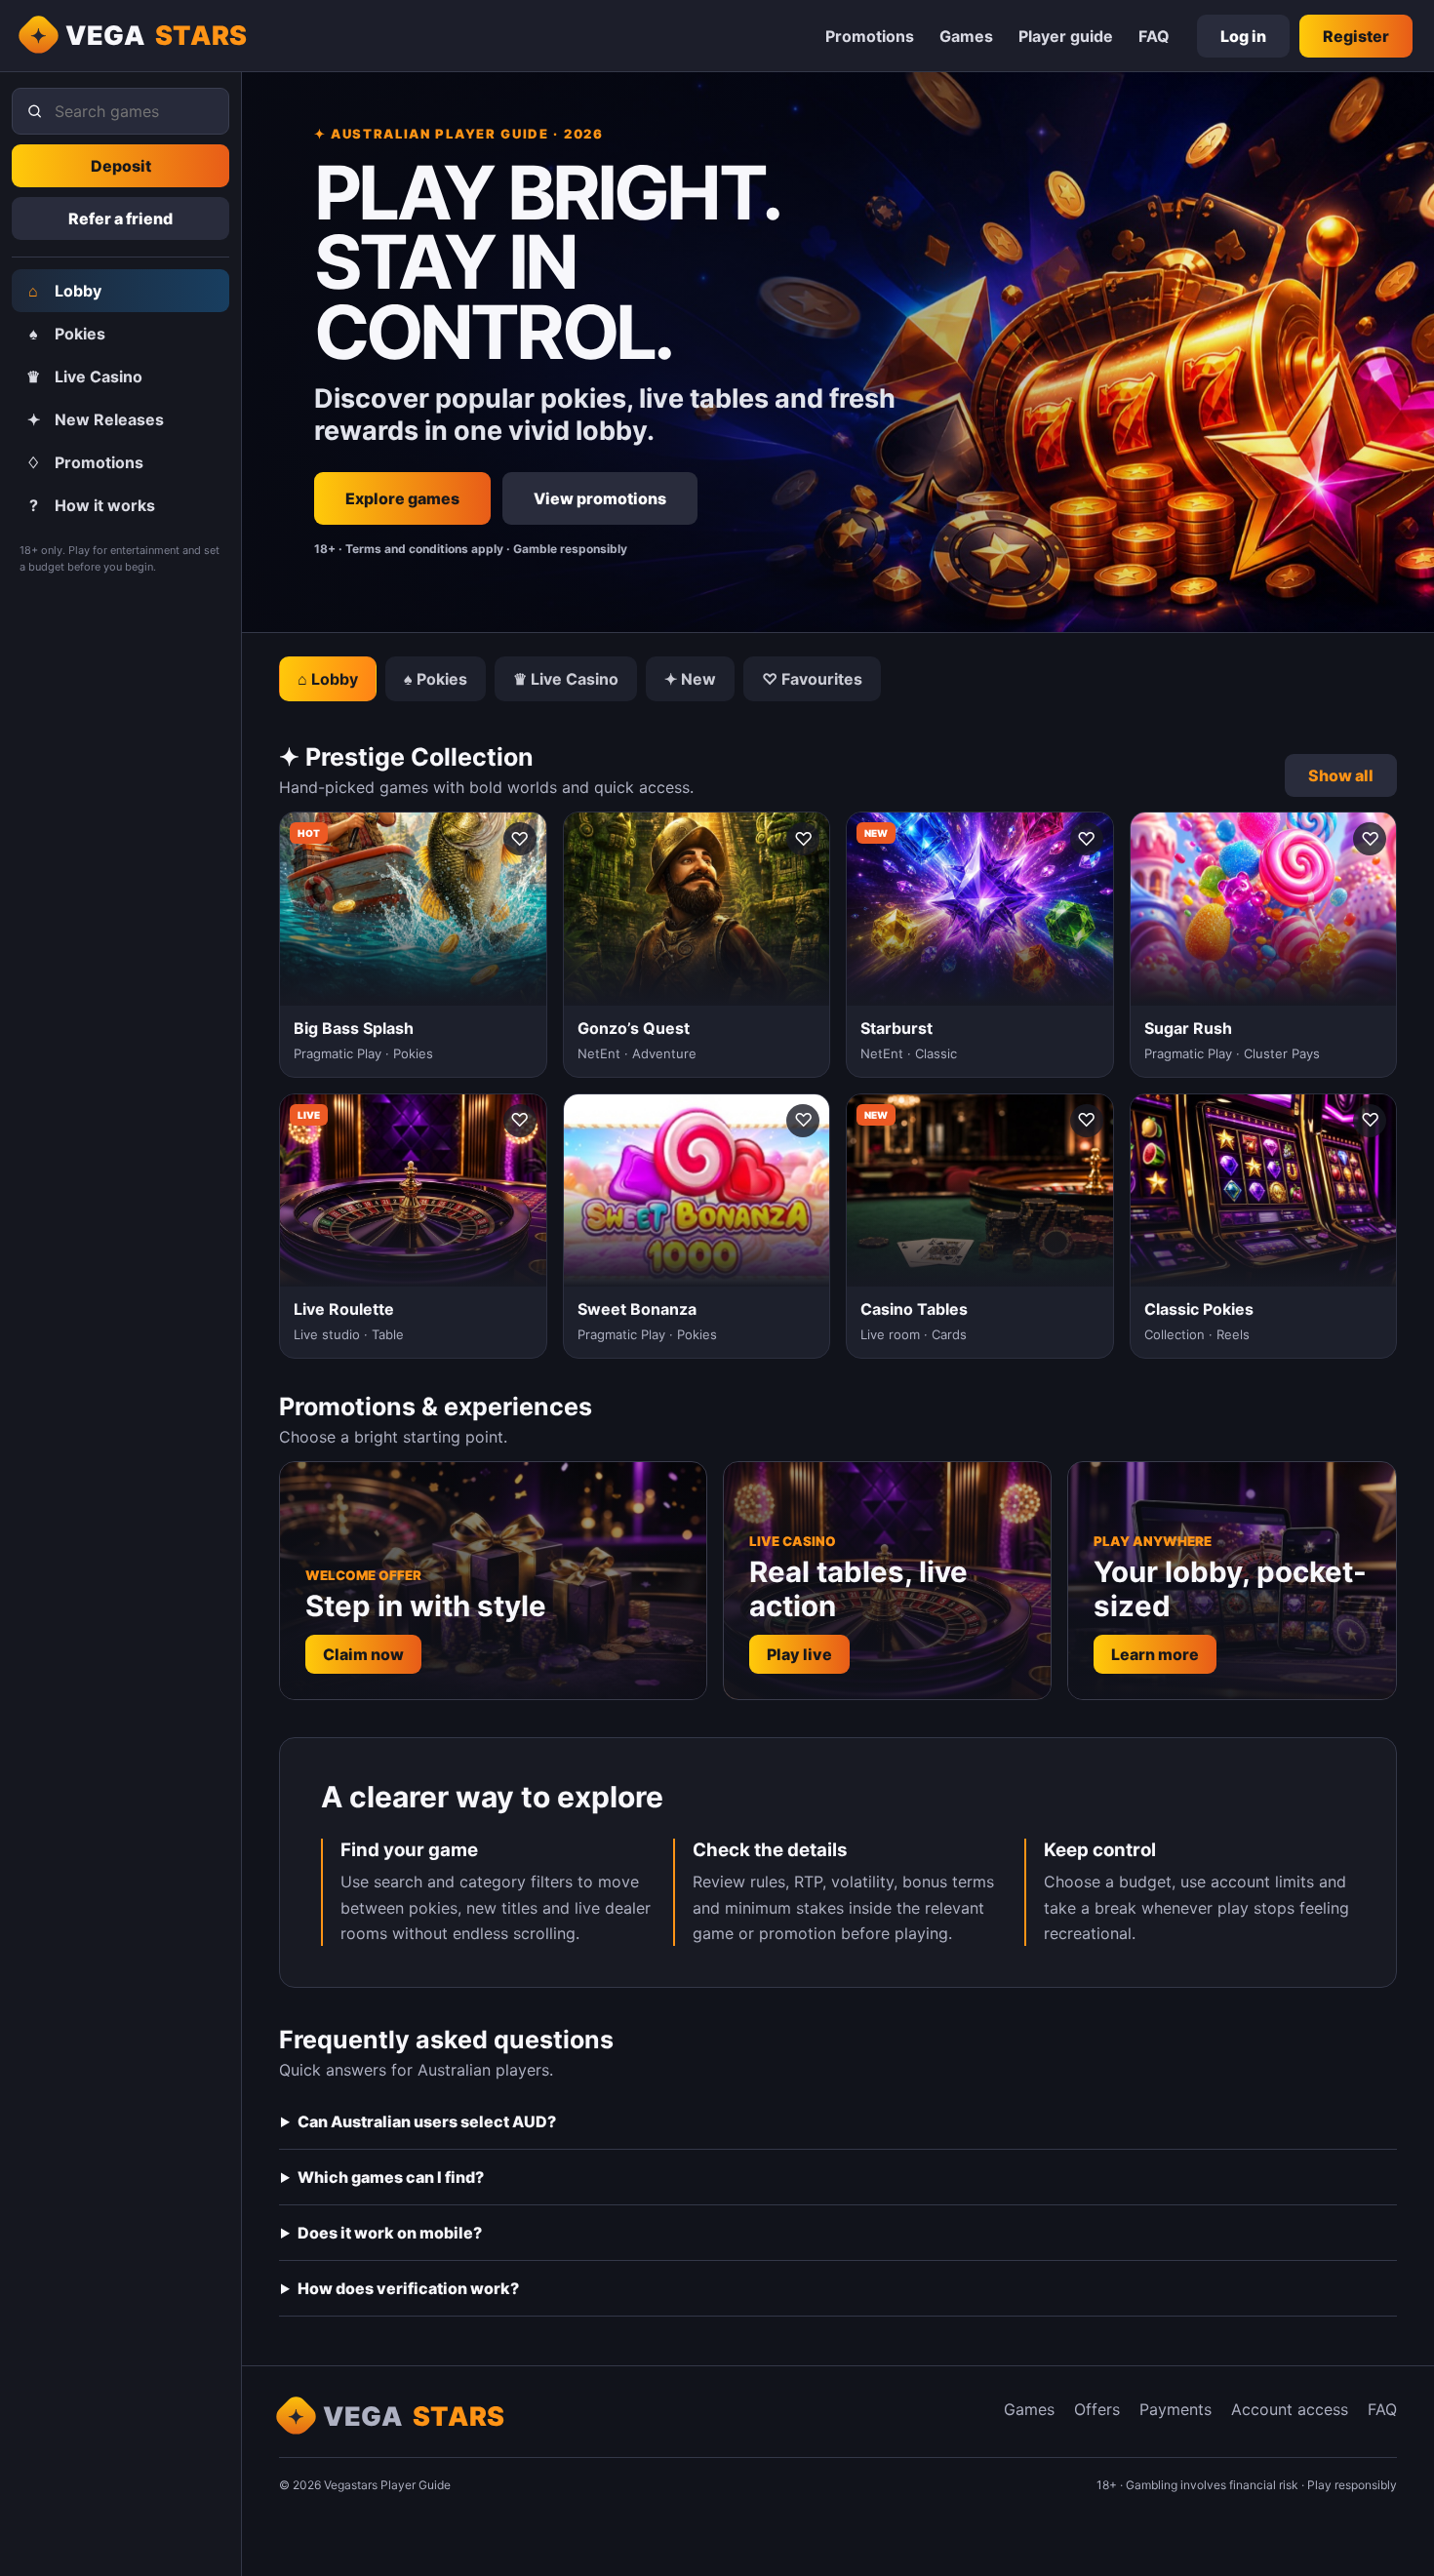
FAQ (1154, 36)
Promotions (870, 36)
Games (966, 36)
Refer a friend (120, 218)
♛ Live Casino (566, 679)
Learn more (1155, 1654)
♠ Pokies (436, 679)
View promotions (600, 498)
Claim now (363, 1654)
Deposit (121, 166)
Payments (1175, 2409)
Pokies (68, 334)
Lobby (65, 291)
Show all (1341, 775)
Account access (1290, 2409)
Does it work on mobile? (390, 2233)
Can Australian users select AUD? (427, 2121)
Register (1356, 36)
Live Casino (84, 376)
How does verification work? (408, 2288)
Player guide (1066, 36)
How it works (93, 505)
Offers (1097, 2409)
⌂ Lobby (328, 679)
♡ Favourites (812, 679)
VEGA (157, 36)
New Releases (96, 419)
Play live (799, 1654)
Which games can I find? (391, 2177)
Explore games (402, 498)
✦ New (690, 679)
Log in (1243, 36)
